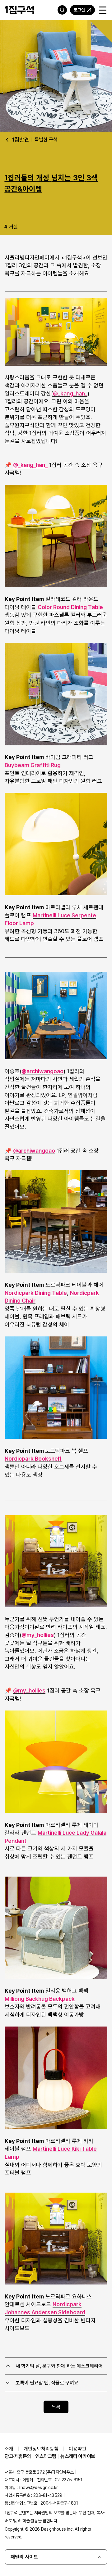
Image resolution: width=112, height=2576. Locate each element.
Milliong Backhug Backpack (40, 1999)
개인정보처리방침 (41, 2449)
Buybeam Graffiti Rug (33, 765)
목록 (56, 2407)
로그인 (79, 10)
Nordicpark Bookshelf (33, 1458)
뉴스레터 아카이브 (78, 2456)
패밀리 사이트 (24, 2557)
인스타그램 (46, 2456)
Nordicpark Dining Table (36, 1293)
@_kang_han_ (70, 393)
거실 (13, 227)
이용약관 (77, 2449)
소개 (9, 2449)
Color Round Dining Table (70, 607)
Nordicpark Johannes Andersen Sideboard (45, 2308)
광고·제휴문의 (18, 2456)
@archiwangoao (42, 1071)
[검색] (62, 10)
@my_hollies (38, 1635)
